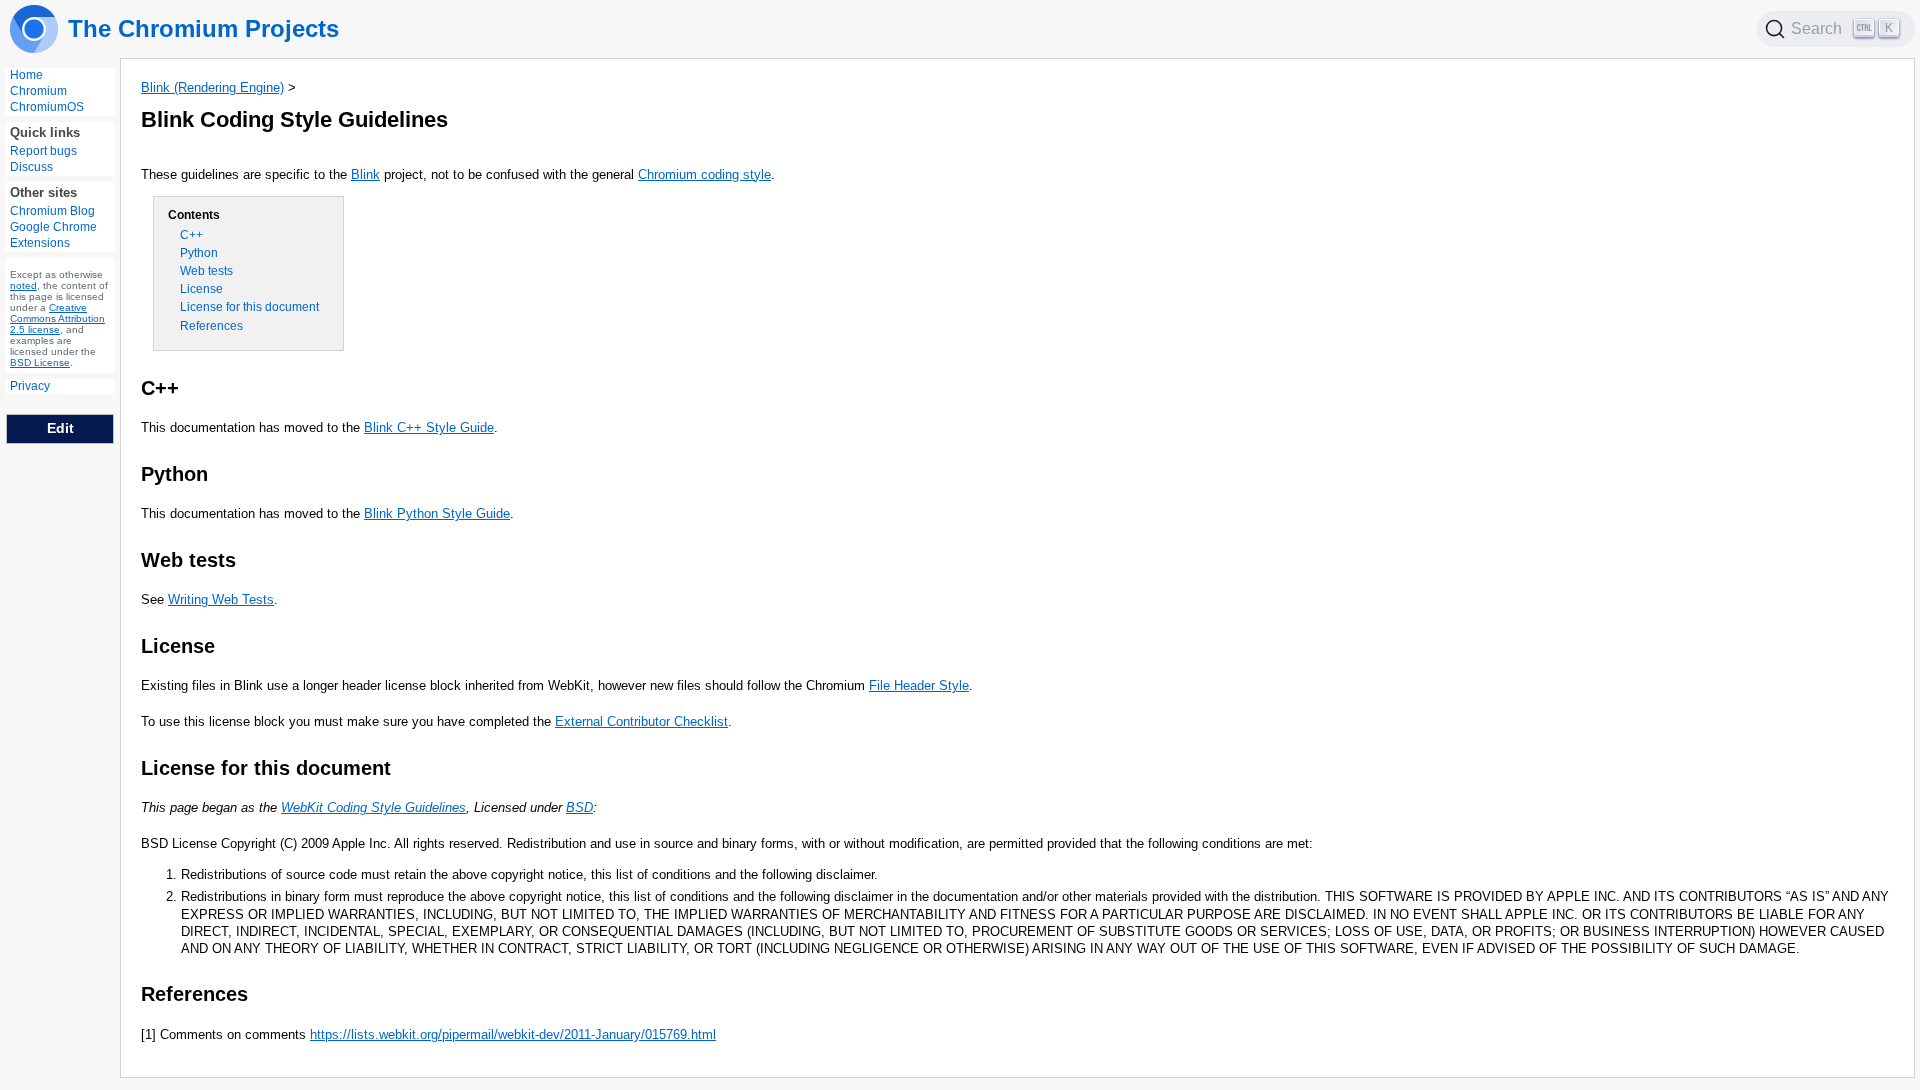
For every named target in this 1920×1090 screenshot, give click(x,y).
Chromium (38, 91)
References (211, 326)
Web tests (206, 271)
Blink (365, 174)
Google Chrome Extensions (53, 235)
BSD (579, 807)
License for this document (249, 307)
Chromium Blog (52, 211)
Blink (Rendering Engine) (212, 87)
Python (199, 253)
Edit (60, 428)
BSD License (40, 362)
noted (23, 285)
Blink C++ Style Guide (429, 427)
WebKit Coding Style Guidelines (373, 807)
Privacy (30, 386)
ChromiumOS (47, 107)
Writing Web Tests (221, 599)
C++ (191, 235)
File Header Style (919, 685)
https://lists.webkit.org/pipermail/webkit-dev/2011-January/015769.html (513, 1034)
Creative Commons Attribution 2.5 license (57, 318)
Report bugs (43, 151)
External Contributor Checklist (641, 721)
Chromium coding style (704, 174)
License (201, 289)
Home (26, 75)
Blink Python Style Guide (437, 513)
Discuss (31, 167)
